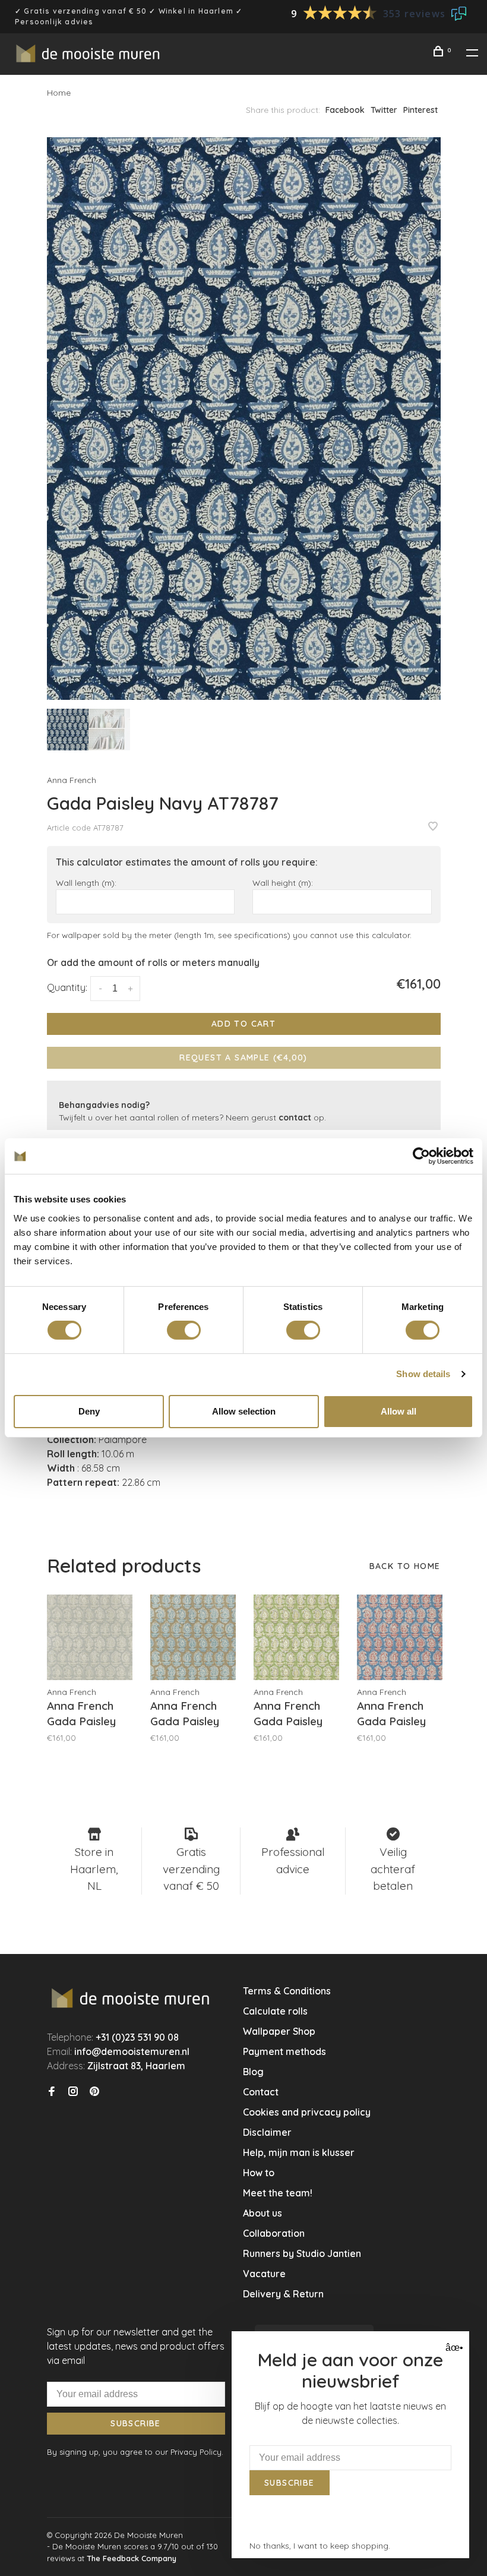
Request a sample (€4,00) (243, 1057)
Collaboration (274, 2233)
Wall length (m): (86, 883)
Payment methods (284, 2051)
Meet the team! (278, 2193)
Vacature (264, 2274)
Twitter (384, 110)
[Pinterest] (94, 2092)
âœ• (453, 2348)
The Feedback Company (132, 2558)
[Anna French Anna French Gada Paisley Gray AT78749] (90, 1637)
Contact (261, 2092)
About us (263, 2213)
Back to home (405, 1566)
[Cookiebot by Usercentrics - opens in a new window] (421, 1156)
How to (259, 2173)
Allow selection (244, 1411)
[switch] (184, 1330)
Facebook (345, 110)
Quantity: (67, 987)
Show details (423, 1374)
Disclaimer (267, 2132)
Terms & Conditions (287, 1991)
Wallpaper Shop (279, 2031)
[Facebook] (52, 2092)
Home (59, 93)
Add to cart (243, 1024)
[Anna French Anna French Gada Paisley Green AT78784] (296, 1637)
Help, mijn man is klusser (299, 2152)
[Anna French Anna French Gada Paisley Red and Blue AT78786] (400, 1637)
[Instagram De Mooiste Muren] (73, 2092)
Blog (253, 2072)
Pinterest (420, 110)
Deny (89, 1411)
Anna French (72, 780)
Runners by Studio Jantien (302, 2253)
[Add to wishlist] (433, 827)
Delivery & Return (283, 2294)
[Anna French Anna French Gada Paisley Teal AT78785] (193, 1637)
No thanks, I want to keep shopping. (320, 2546)
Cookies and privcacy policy (307, 2112)
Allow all (399, 1411)
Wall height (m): (283, 883)
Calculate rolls (275, 2011)
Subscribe (136, 2423)
